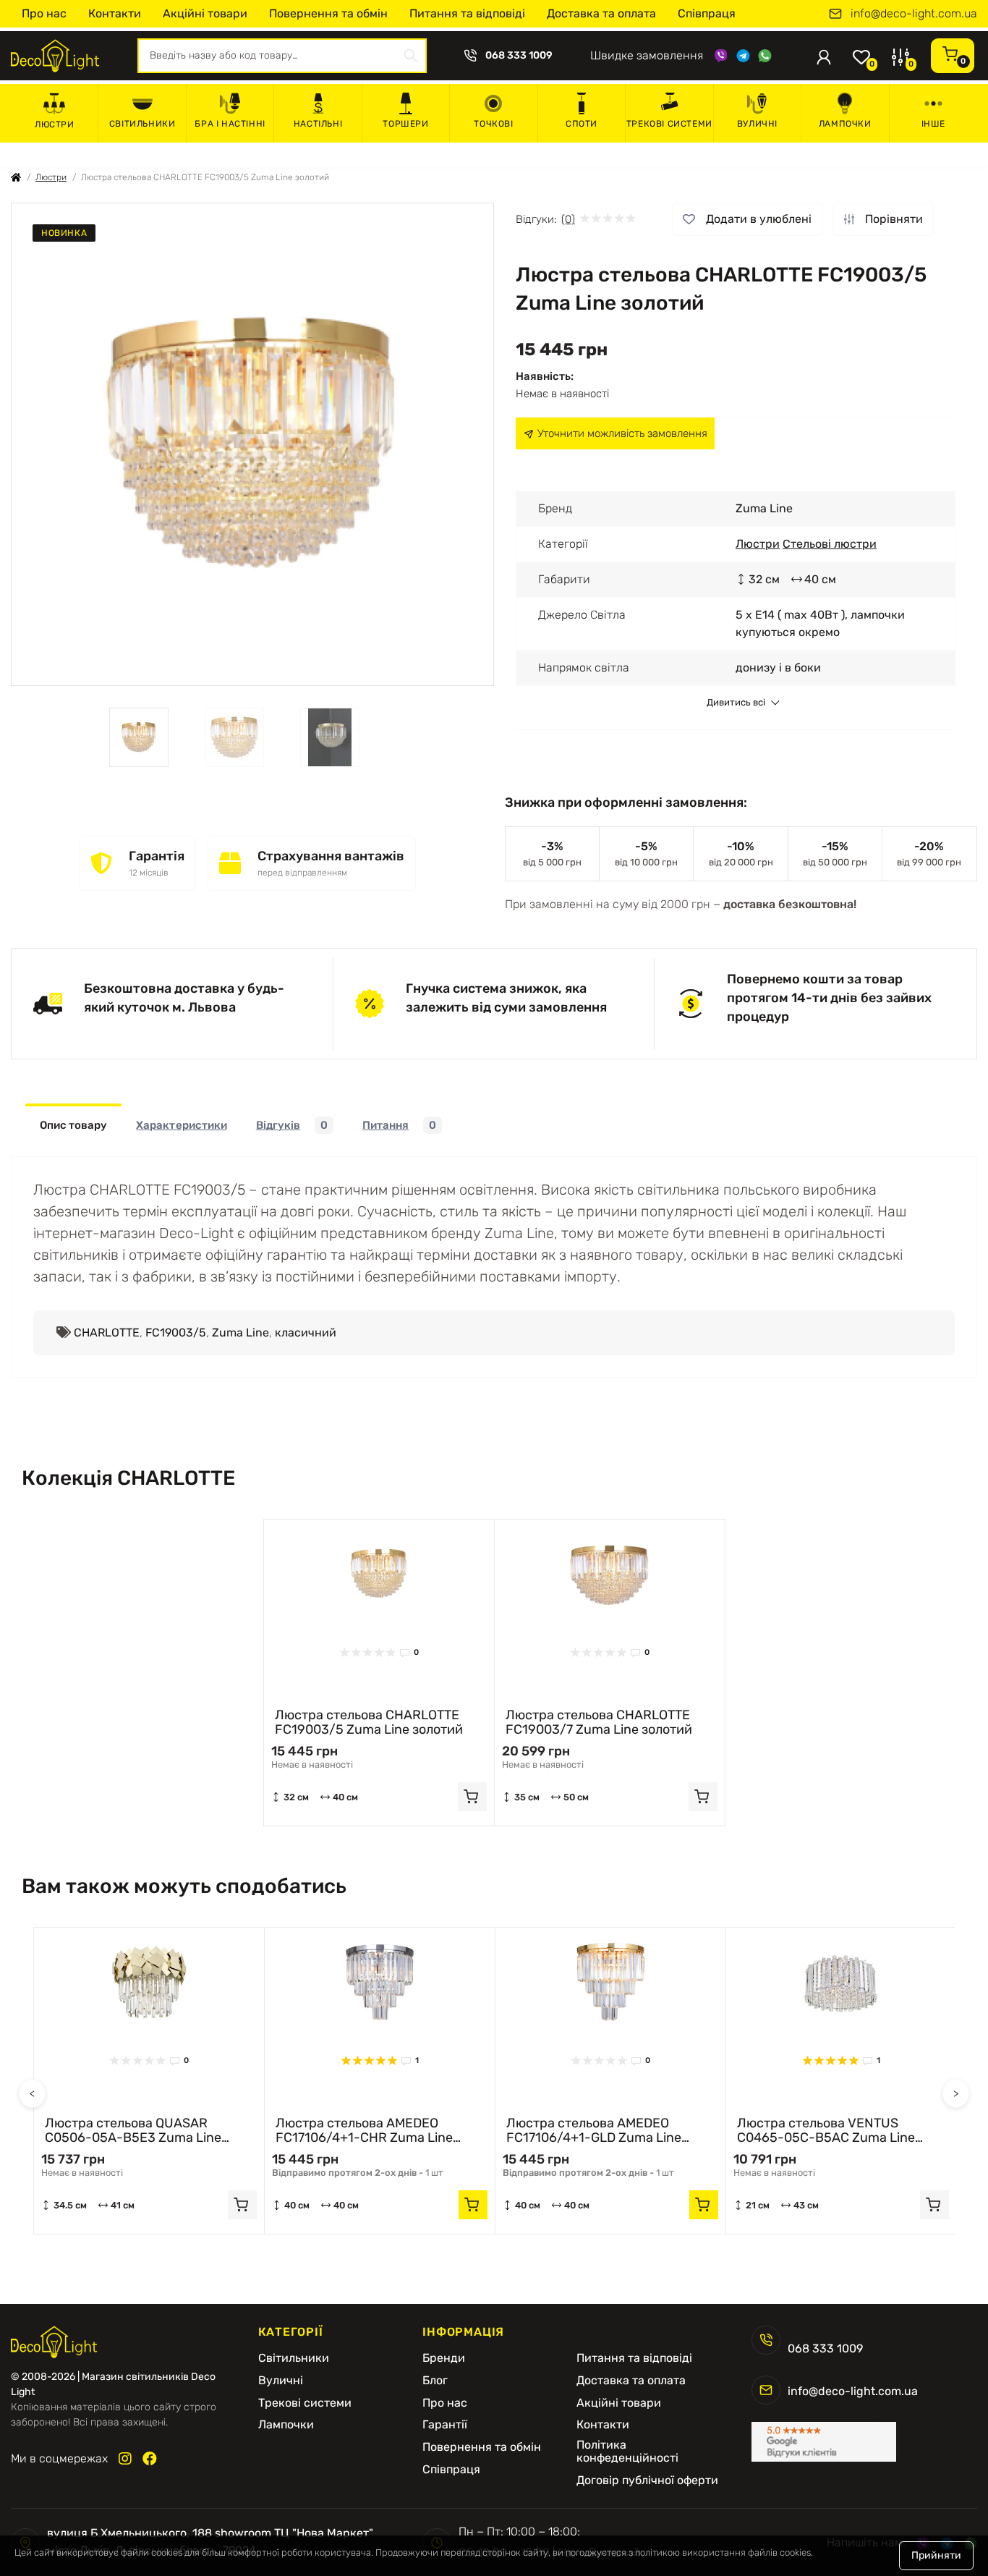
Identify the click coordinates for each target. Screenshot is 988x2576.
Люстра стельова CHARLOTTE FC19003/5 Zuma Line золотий (369, 1722)
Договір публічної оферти (647, 2480)
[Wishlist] (472, 1541)
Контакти (115, 13)
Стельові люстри (830, 544)
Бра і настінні (230, 124)
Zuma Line (240, 1333)
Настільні (318, 124)
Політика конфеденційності (627, 2452)
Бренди (444, 2358)
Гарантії (445, 2425)
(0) (568, 219)
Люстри (55, 124)
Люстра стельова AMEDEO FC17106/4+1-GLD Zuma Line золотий (594, 2130)
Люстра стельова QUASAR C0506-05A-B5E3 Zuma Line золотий (133, 2130)
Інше (933, 124)
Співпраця (707, 13)
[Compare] (472, 1569)
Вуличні (757, 124)
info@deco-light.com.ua (914, 14)
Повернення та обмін (328, 13)
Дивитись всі (736, 703)
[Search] (411, 56)
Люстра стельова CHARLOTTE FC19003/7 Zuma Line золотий (599, 1722)
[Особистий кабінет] (824, 56)
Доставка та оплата (601, 13)
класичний (306, 1333)
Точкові (493, 124)
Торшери (405, 124)
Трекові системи (669, 124)
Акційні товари (205, 13)
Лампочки (845, 124)
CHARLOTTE (107, 1333)
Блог (435, 2381)
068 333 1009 (519, 56)
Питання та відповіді (467, 13)
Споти (582, 124)
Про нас (44, 13)
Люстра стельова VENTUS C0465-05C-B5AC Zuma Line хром (826, 2130)
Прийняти (936, 2555)
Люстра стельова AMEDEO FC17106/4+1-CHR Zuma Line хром (364, 2130)
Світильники (142, 124)
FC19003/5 (176, 1333)
